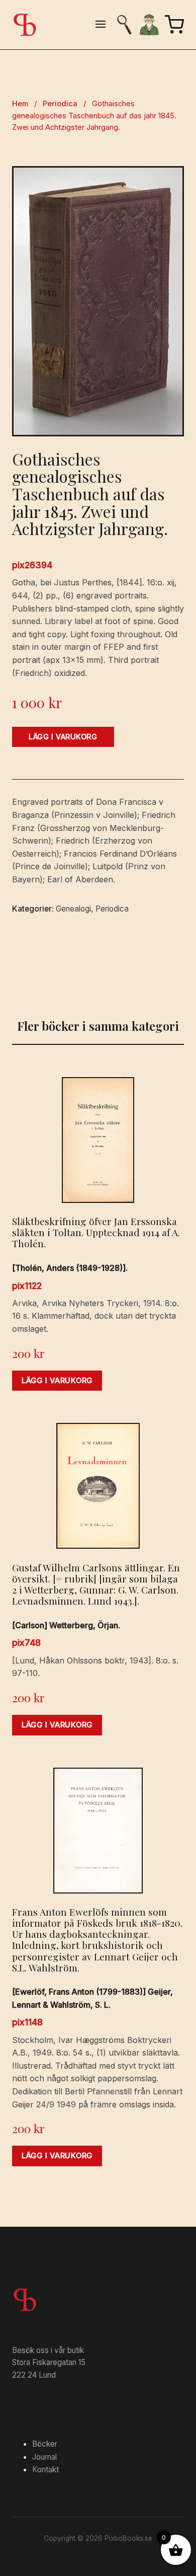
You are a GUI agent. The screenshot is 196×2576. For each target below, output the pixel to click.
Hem (20, 104)
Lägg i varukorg (63, 737)
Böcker (45, 2444)
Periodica (60, 104)
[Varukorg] (174, 25)
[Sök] (124, 25)
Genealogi (73, 909)
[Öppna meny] (101, 25)
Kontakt (45, 2470)
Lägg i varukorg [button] (57, 1381)
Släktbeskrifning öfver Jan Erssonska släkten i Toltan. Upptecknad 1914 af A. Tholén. (96, 1232)
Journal (44, 2457)
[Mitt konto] (149, 25)
